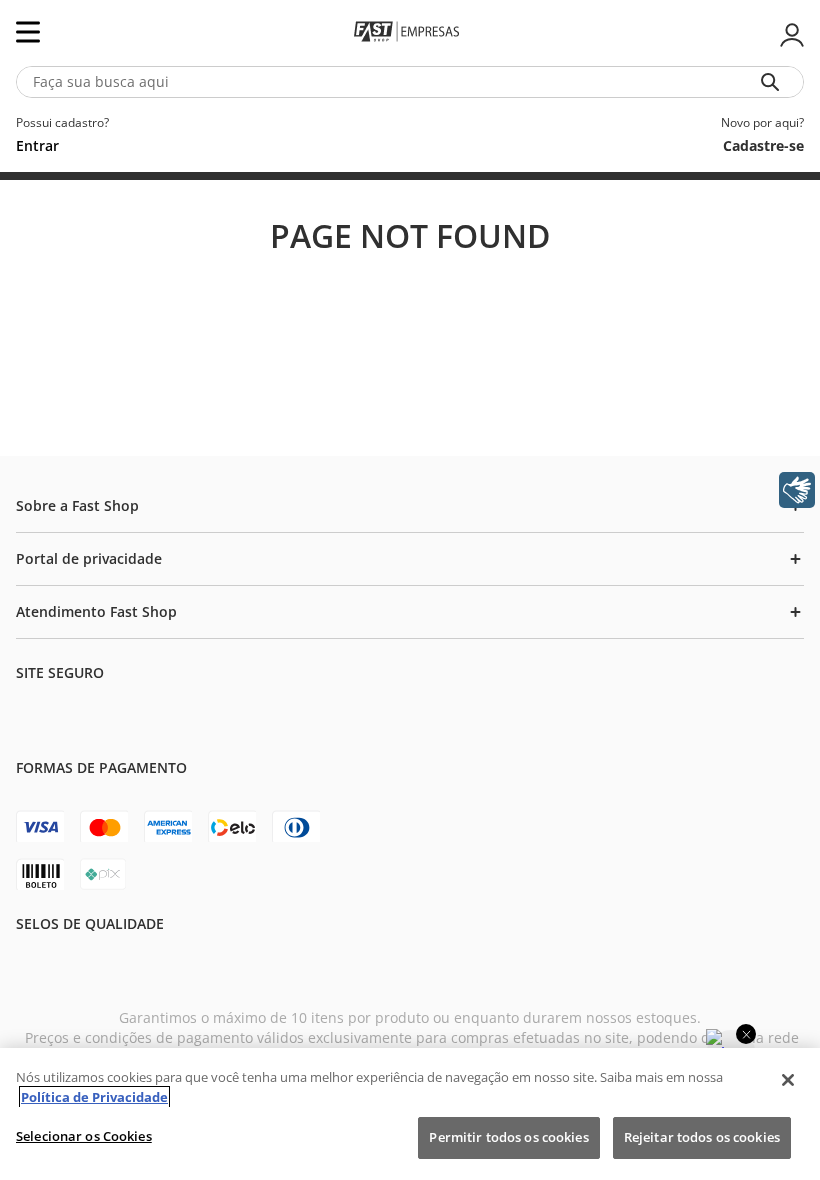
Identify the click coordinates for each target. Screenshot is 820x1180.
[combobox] (410, 82)
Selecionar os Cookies (84, 1136)
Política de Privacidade (94, 1097)
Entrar (790, 35)
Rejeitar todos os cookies (702, 1137)
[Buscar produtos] (774, 82)
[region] (410, 1114)
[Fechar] (788, 1080)
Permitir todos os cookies (508, 1137)
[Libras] (797, 490)
